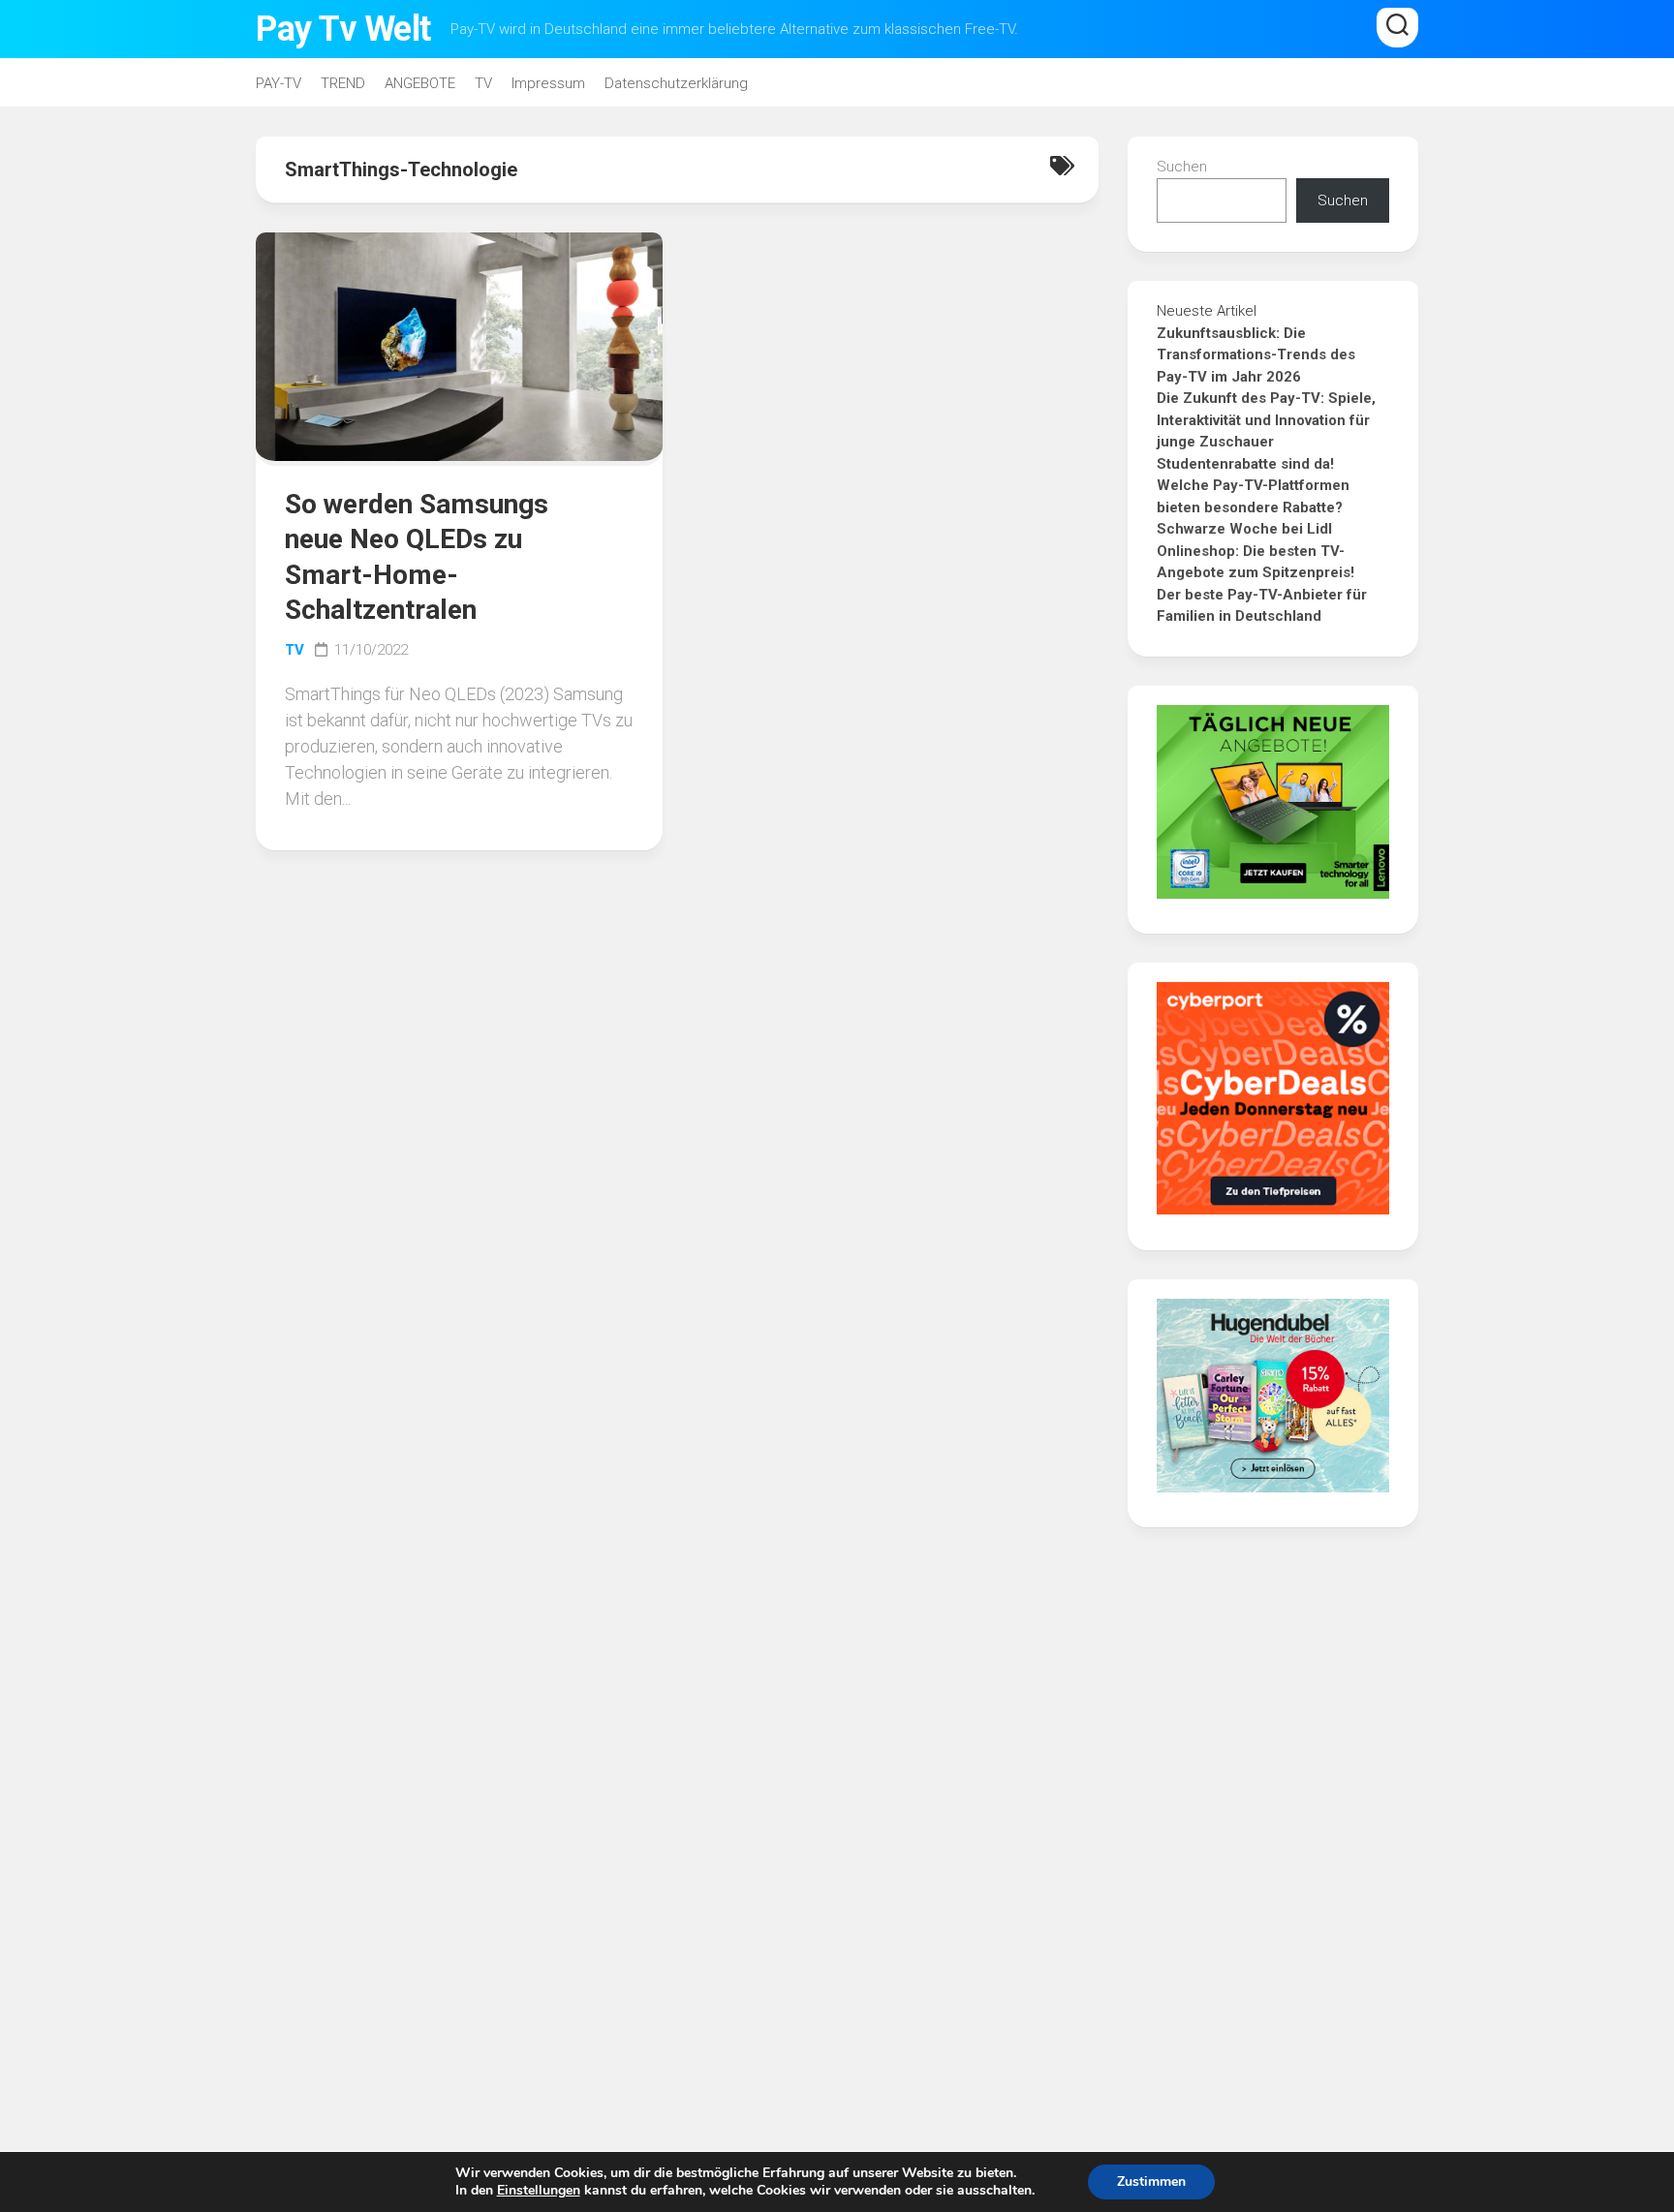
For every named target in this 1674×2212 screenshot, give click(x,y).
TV (483, 83)
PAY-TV (279, 83)
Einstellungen (539, 2191)
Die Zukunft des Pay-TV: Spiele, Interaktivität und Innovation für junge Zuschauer (1266, 420)
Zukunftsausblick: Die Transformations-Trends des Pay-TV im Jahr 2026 (1256, 355)
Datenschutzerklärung (676, 83)
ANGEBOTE (420, 83)
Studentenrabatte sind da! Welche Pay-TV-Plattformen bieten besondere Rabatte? (1253, 486)
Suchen (1182, 167)
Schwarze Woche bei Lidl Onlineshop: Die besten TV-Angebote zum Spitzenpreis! (1255, 551)
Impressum (548, 83)
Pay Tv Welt (343, 29)
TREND (343, 83)
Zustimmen (1151, 2181)
